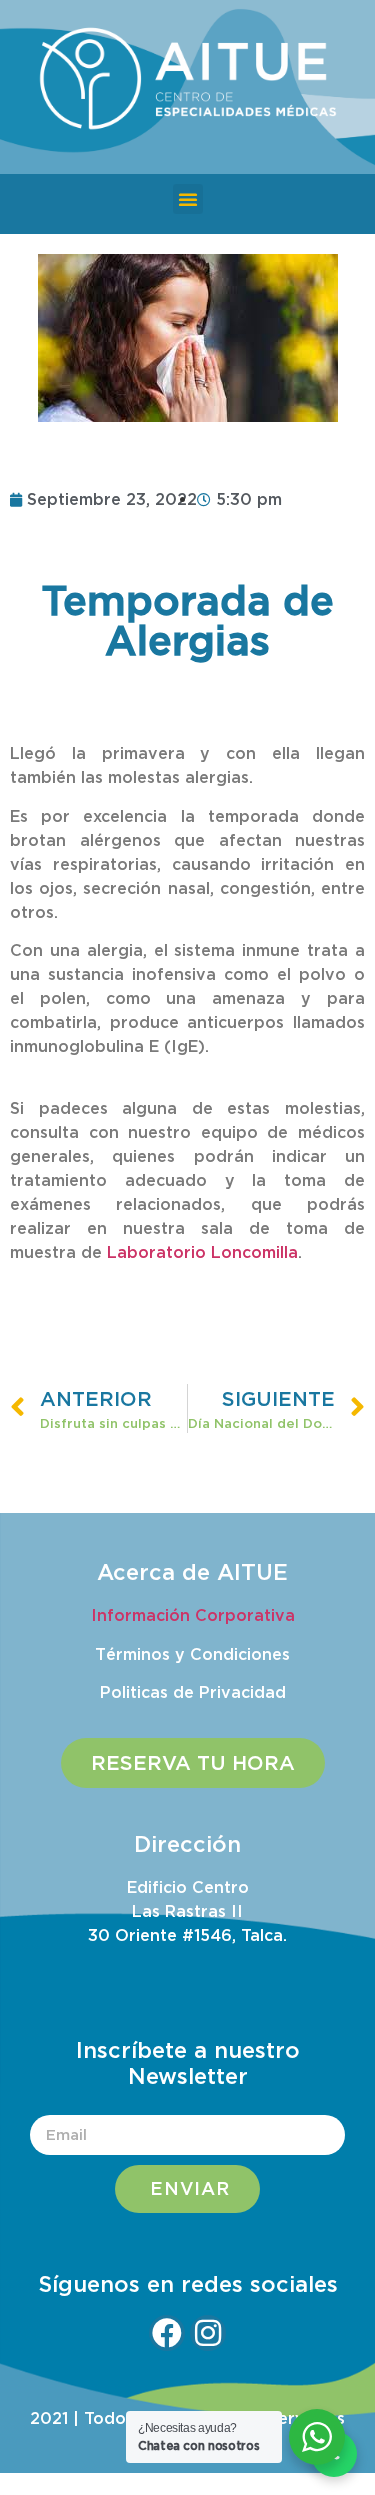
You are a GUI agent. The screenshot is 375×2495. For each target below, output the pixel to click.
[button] (188, 199)
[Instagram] (208, 2333)
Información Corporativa (193, 1615)
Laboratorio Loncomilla (200, 1252)
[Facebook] (167, 2333)
